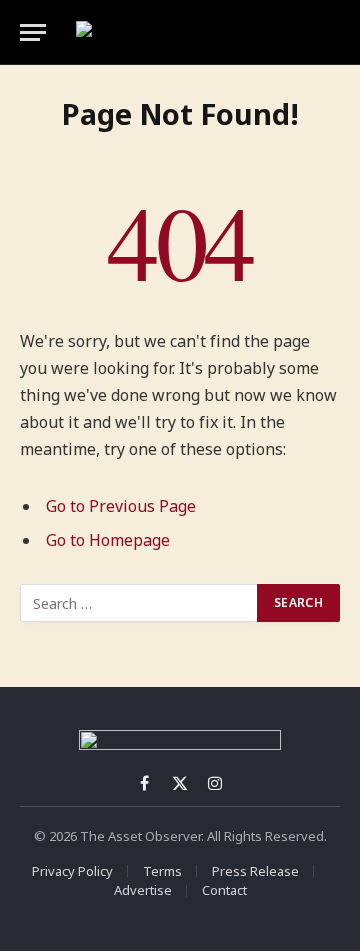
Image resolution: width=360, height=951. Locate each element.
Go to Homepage (108, 540)
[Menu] (33, 32)
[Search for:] (139, 603)
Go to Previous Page (121, 506)
